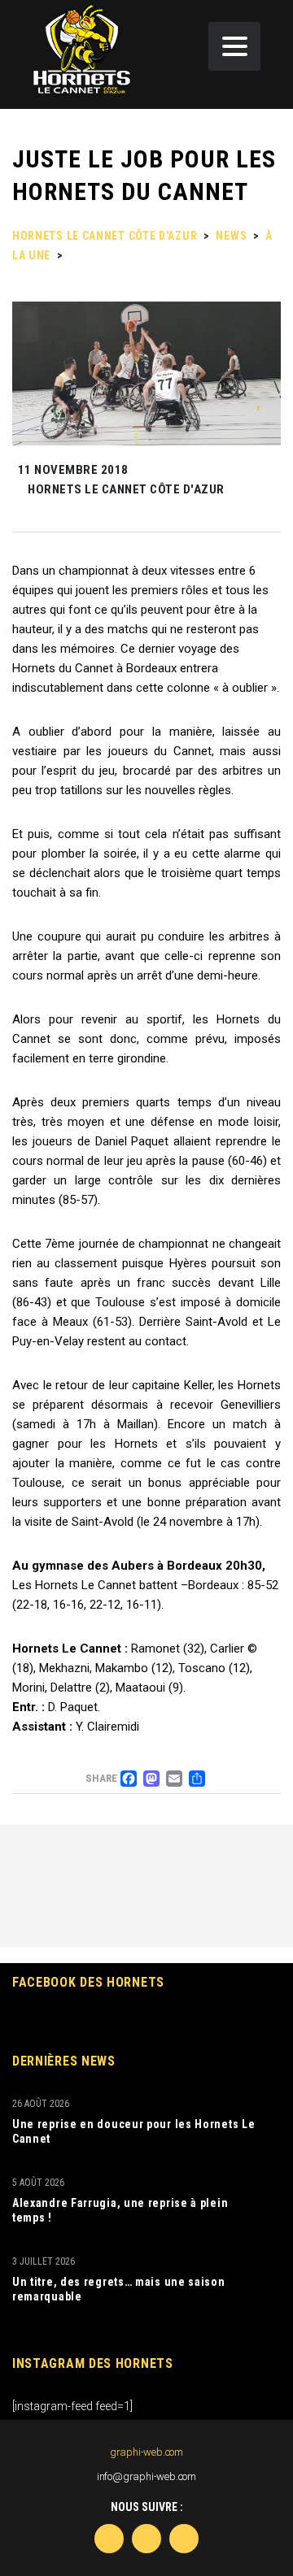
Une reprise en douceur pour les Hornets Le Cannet (133, 2131)
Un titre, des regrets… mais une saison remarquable (119, 2289)
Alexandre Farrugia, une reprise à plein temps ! (120, 2210)
